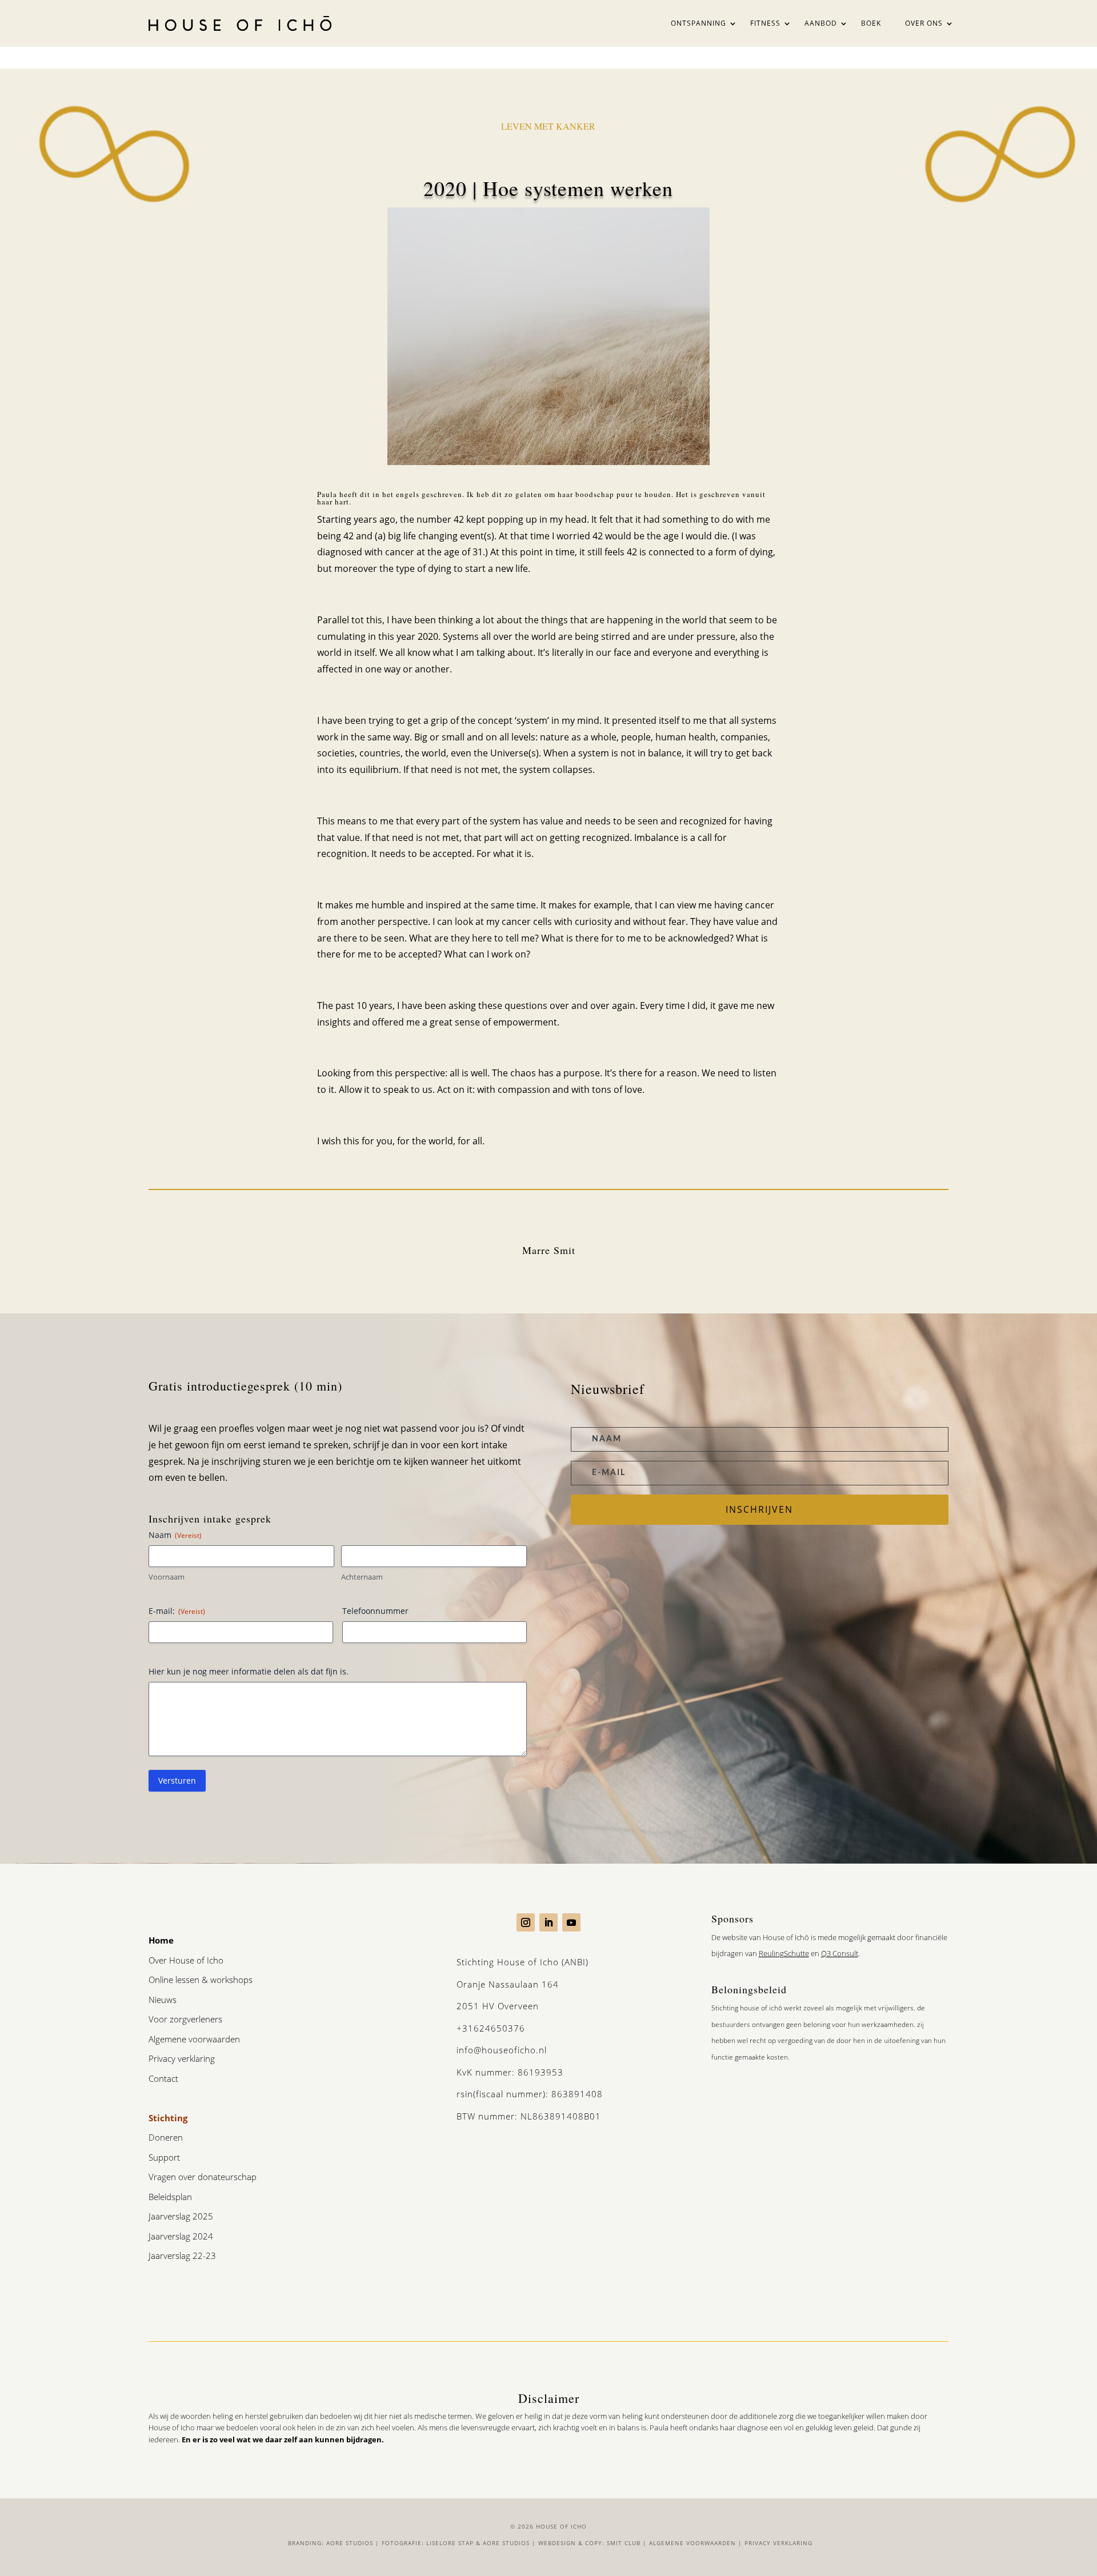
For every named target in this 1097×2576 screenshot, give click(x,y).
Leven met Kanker (548, 126)
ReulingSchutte (784, 1953)
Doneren (166, 2137)
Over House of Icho (186, 1960)
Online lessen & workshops (201, 1980)
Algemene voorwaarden (194, 2039)
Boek (871, 23)
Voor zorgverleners (185, 2019)
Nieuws (163, 2000)
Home (161, 1940)
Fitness (765, 23)
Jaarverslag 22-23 (182, 2255)
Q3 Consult (840, 1953)
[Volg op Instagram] (526, 1922)
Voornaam (167, 1577)
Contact (163, 2078)
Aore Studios (350, 2543)
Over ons (924, 23)
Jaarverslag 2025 (181, 2216)
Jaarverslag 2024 (181, 2236)
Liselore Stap (450, 2543)
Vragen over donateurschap (203, 2177)
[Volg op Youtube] (571, 1922)
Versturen (177, 1780)
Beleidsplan (170, 2197)
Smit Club (624, 2543)
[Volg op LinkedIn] (548, 1922)
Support (164, 2157)
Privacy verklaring (182, 2058)
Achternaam (362, 1577)
